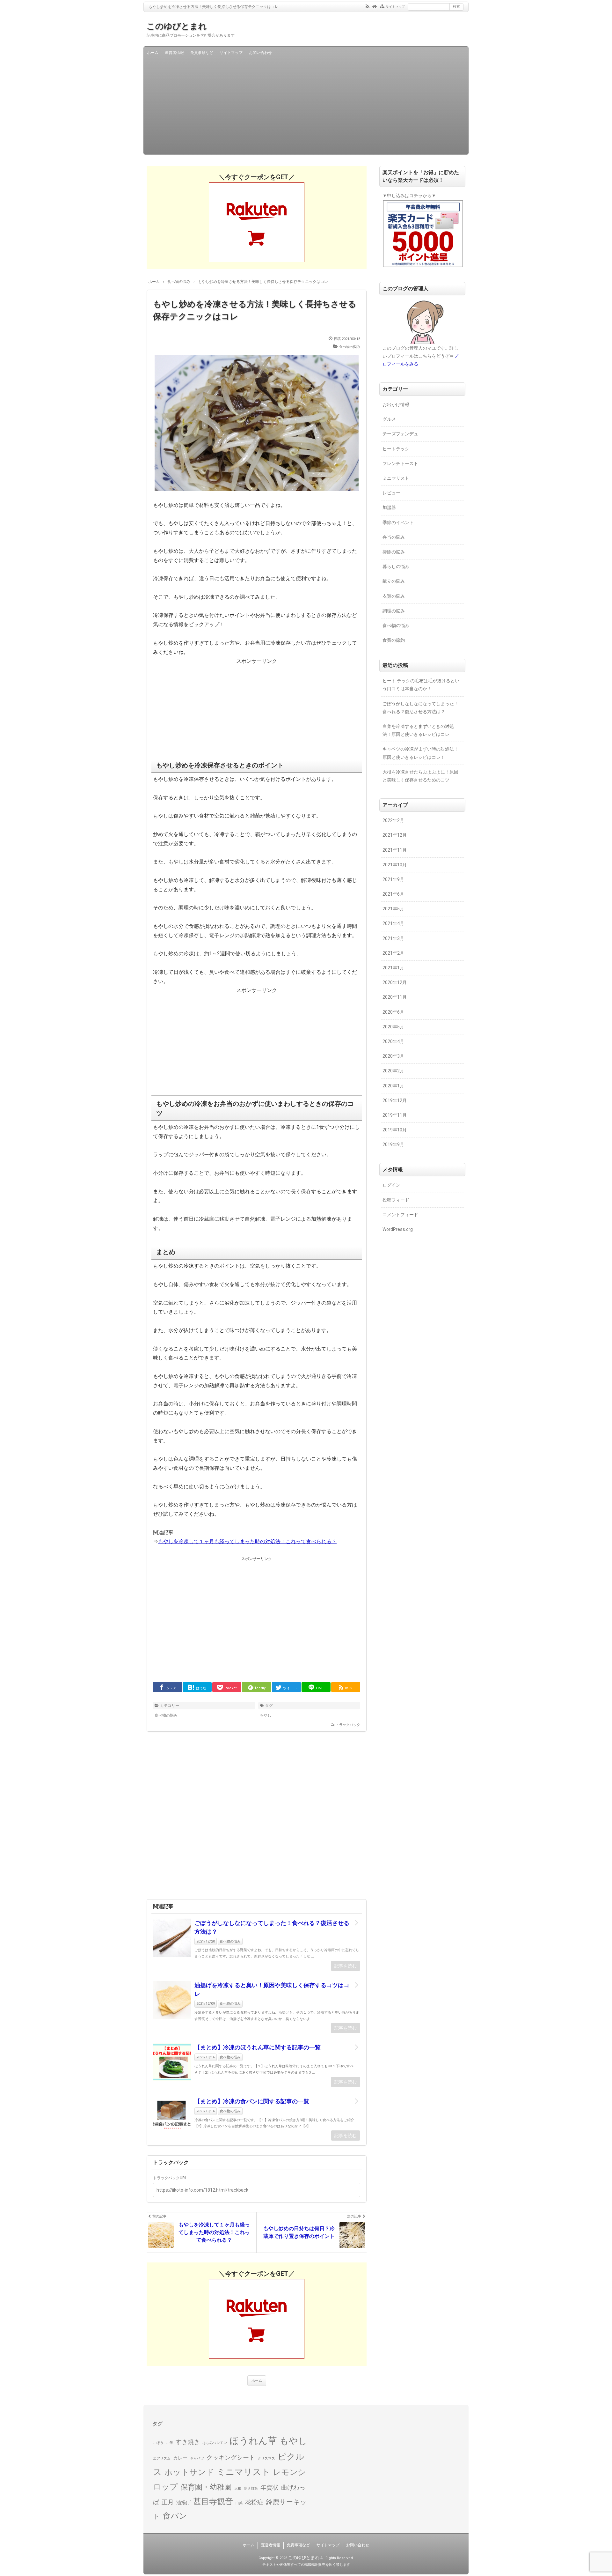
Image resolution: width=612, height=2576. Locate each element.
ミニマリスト (396, 478)
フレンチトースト (400, 463)
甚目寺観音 (213, 2502)
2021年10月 (395, 865)
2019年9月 (393, 1144)
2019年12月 (395, 1100)
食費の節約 (394, 640)
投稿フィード (396, 1200)
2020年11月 (395, 997)
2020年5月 (393, 1027)
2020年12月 (395, 982)
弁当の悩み (394, 537)
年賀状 (270, 2488)
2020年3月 (393, 1056)
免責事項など (202, 53)
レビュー (391, 493)
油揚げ (183, 2503)
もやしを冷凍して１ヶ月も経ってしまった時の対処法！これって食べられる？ (247, 1541)
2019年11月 (395, 1115)
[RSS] (368, 6)
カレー (180, 2458)
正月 (168, 2502)
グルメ (389, 419)
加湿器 (389, 507)
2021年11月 (395, 850)
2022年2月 (393, 820)
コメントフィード (400, 1215)
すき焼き (188, 2442)
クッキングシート (231, 2458)
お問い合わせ (260, 53)
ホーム (153, 53)
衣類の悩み (394, 596)
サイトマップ (395, 7)
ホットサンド (189, 2472)
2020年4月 (393, 1041)
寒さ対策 (251, 2488)
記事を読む (346, 1966)
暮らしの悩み (396, 566)
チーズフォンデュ (400, 434)
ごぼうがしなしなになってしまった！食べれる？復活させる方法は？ (272, 1927)
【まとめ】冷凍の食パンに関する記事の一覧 (252, 2101)
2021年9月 (393, 879)
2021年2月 (393, 953)
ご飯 (170, 2443)
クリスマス (266, 2458)
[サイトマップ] (382, 6)
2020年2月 (393, 1071)
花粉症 (254, 2502)
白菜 (239, 2503)
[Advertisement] (306, 107)
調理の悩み (394, 611)
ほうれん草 (253, 2441)
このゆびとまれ (177, 26)
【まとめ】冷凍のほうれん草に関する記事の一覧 (258, 2047)
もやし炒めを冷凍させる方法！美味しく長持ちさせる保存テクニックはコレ (255, 310)
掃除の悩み (394, 552)
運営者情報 (174, 53)
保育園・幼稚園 (206, 2487)
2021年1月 (393, 968)
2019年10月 (395, 1130)
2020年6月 (393, 1012)
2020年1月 (393, 1086)
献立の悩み (394, 581)
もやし (266, 1715)
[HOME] (375, 6)
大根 (238, 2488)
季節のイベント (398, 522)
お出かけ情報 (396, 404)
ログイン (391, 1185)
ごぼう (158, 2443)
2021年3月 (393, 938)
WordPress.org (398, 1229)
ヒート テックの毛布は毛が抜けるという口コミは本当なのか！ (421, 685)
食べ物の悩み (350, 347)
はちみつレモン (215, 2443)
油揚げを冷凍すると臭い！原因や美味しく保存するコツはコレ (272, 1989)
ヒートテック (396, 449)
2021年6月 (393, 894)
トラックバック (348, 1725)
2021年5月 (393, 909)
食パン (175, 2516)
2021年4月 (393, 923)
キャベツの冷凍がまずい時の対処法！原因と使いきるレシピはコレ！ (420, 753)
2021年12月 (395, 835)
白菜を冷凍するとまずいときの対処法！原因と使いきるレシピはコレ (418, 730)
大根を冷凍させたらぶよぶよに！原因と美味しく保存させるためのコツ (420, 776)
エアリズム (162, 2458)
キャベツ (197, 2458)
